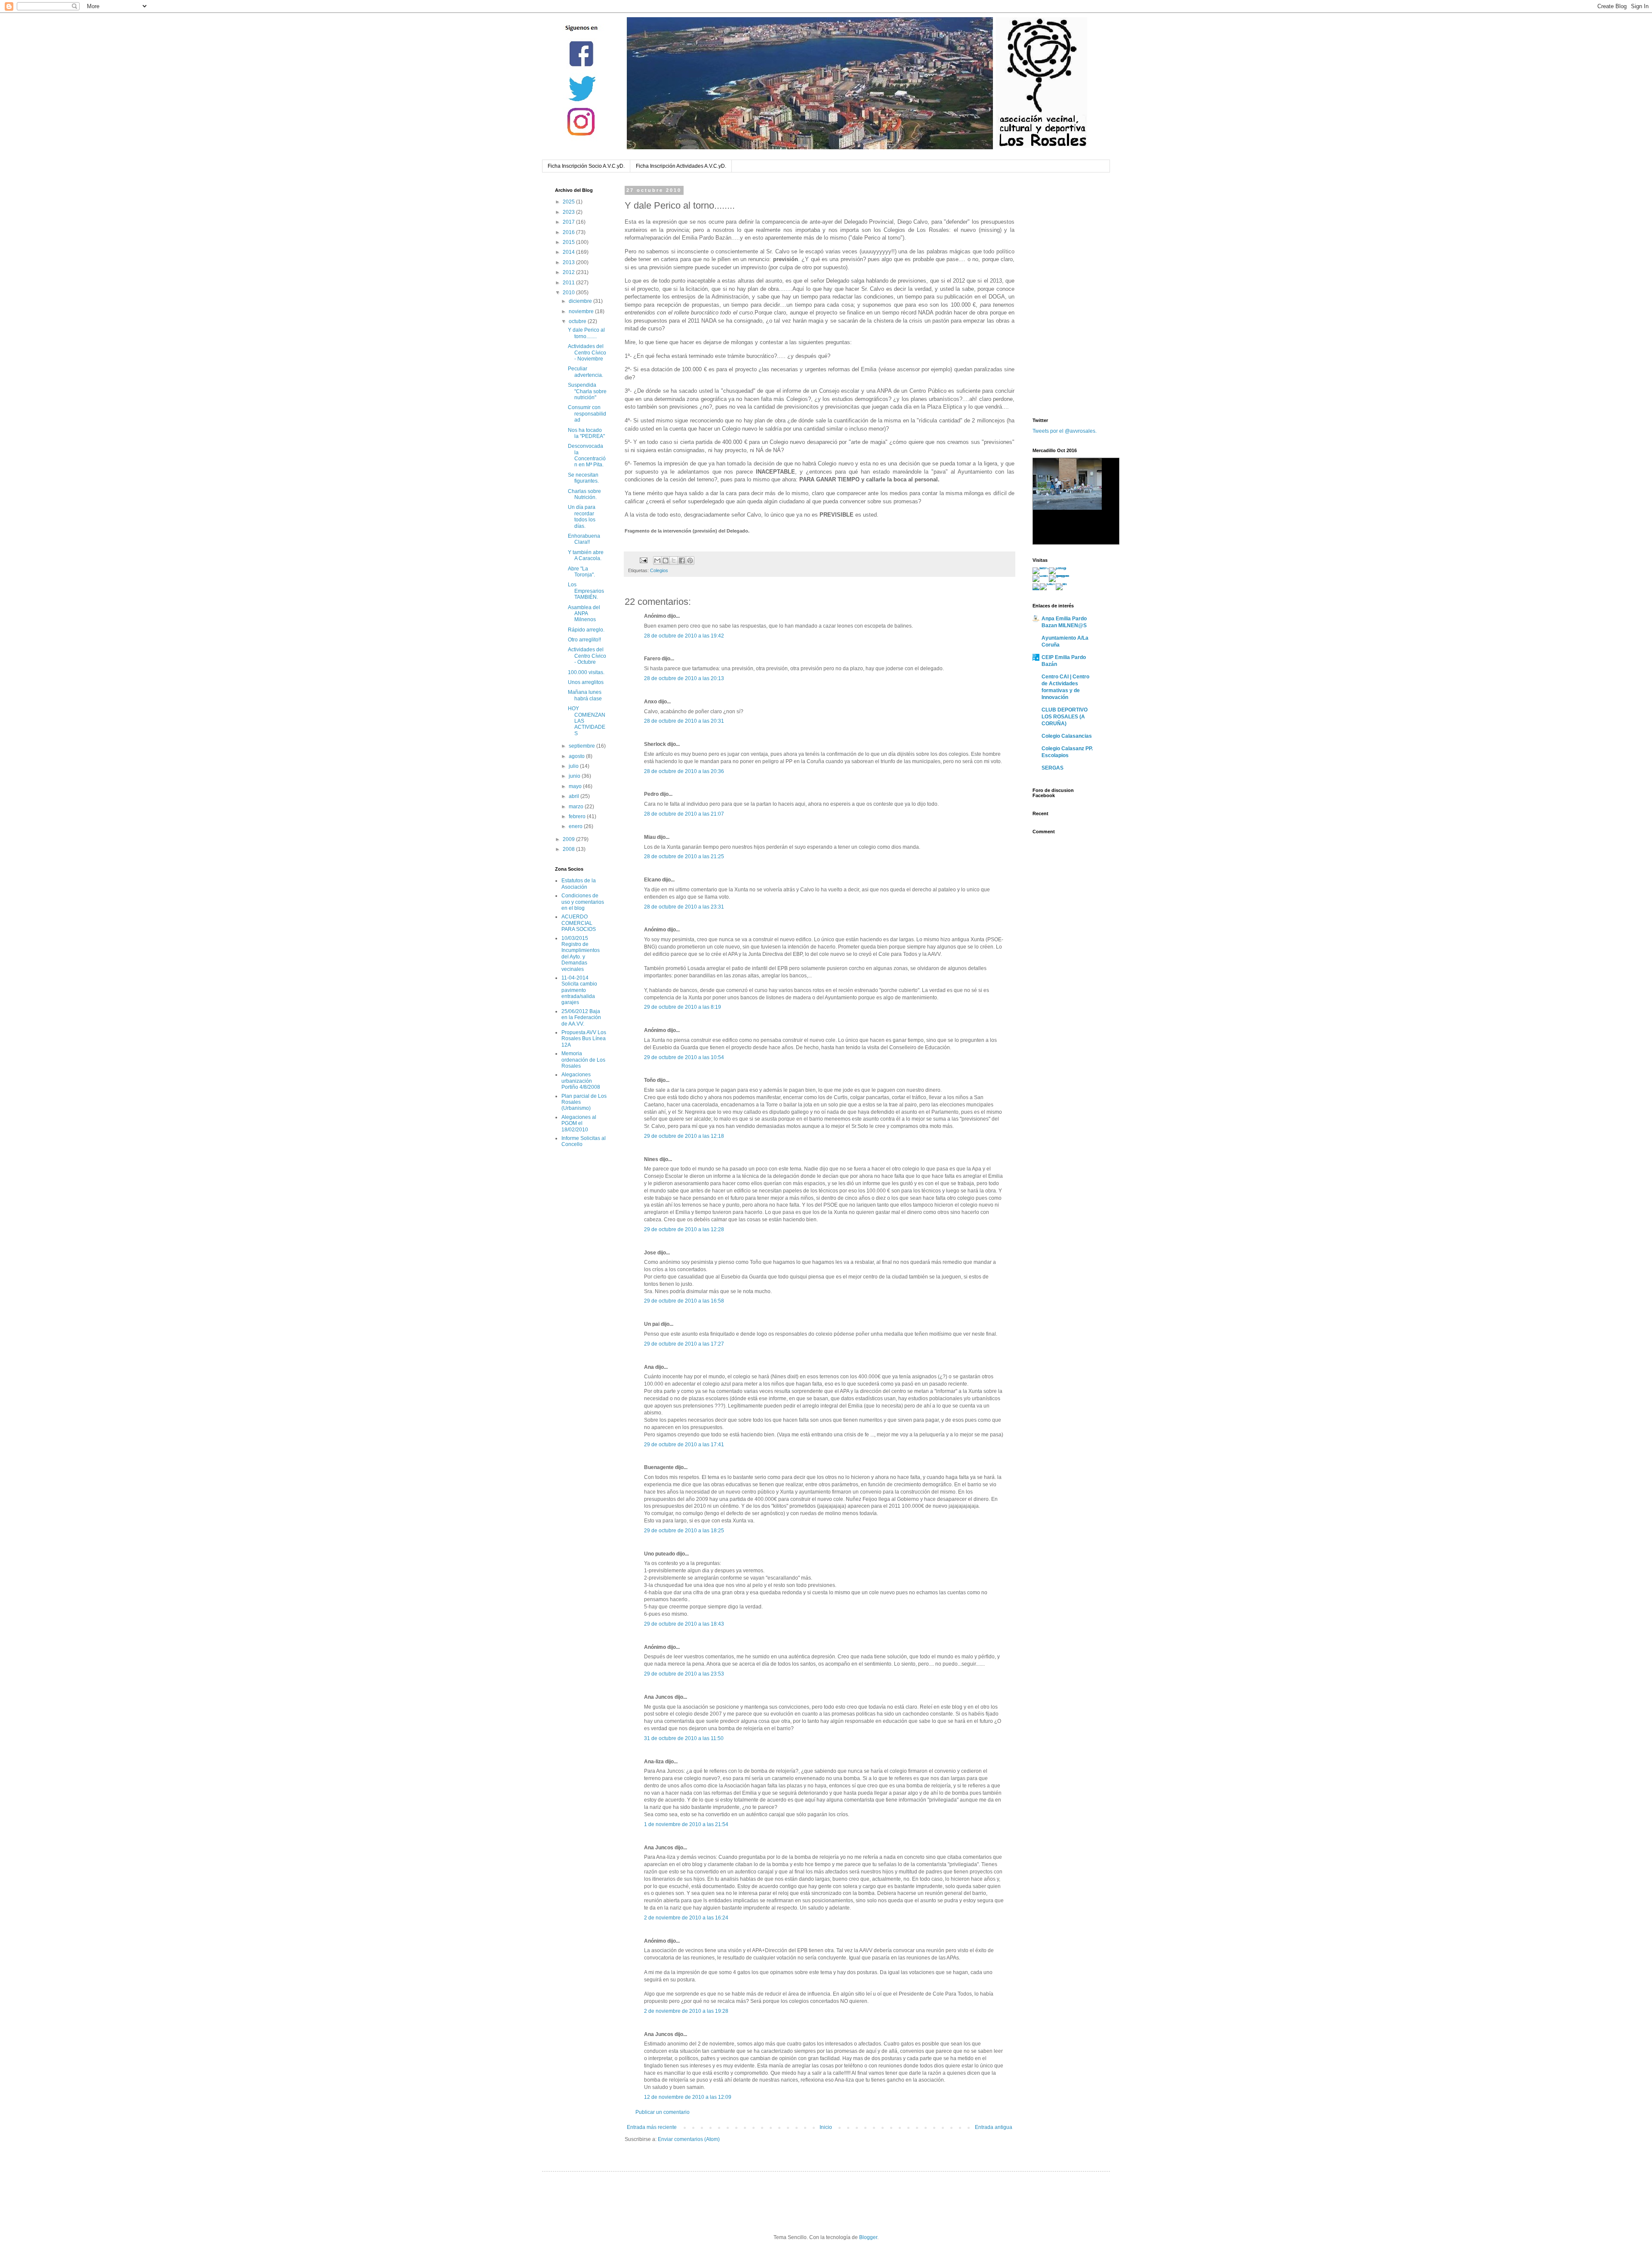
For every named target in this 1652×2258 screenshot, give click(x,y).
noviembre (582, 311)
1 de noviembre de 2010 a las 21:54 (686, 1824)
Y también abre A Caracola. (586, 555)
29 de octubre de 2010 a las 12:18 (684, 1136)
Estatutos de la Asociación (579, 884)
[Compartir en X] (674, 561)
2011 (569, 283)
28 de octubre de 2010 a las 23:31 (684, 907)
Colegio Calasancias (1067, 736)
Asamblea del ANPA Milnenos (584, 614)
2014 (569, 252)
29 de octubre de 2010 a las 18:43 (684, 1624)
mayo (576, 786)
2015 (569, 242)
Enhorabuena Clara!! (584, 539)
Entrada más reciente (652, 2127)
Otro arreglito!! (584, 640)
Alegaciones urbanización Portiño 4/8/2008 (581, 1081)
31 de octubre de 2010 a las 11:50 (684, 1738)
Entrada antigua (994, 2127)
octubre (578, 321)
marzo (577, 807)
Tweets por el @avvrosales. (1065, 431)
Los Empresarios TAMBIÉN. (586, 591)
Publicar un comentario (663, 2112)
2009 (569, 839)
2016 (569, 232)
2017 (569, 222)
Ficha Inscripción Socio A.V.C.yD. (586, 166)
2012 (569, 272)
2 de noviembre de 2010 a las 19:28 (686, 2011)
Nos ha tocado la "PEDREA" (586, 433)
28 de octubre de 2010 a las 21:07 (684, 814)
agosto (577, 756)
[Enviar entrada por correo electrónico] (643, 560)
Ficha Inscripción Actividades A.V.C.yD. (681, 166)
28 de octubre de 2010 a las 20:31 (684, 721)
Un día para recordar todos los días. (582, 516)
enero (576, 826)
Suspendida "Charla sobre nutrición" (587, 391)
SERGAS (1053, 768)
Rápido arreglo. (586, 630)
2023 (569, 212)
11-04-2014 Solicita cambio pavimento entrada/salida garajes (579, 990)
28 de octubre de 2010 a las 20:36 (684, 771)
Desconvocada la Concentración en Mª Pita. (587, 455)
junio (575, 776)
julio (574, 766)
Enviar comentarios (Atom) (689, 2139)
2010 (569, 293)
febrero (578, 816)
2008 (569, 849)
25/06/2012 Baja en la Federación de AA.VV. (581, 1018)
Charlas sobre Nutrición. (584, 494)
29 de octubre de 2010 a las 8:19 (683, 1007)
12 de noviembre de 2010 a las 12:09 (688, 2097)
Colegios (659, 570)
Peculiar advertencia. (586, 372)
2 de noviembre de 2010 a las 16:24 (686, 1918)
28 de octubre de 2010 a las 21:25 (684, 856)
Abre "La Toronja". (581, 572)
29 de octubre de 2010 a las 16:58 (684, 1301)
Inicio (826, 2127)
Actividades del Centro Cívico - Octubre (587, 656)
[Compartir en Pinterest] (690, 561)
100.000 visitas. (586, 672)
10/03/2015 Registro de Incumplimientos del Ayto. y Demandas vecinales (581, 954)
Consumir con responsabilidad (587, 414)
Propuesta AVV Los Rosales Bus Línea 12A (584, 1039)
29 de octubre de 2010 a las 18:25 (684, 1531)
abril (575, 796)
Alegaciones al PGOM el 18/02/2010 (579, 1123)
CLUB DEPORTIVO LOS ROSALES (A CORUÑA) (1065, 717)
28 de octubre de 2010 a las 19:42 (684, 636)
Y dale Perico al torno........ (586, 333)
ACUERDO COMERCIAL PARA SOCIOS (579, 923)
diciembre (581, 301)
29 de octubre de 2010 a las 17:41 (684, 1445)
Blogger (868, 2237)
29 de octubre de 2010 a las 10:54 (684, 1057)
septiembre (583, 746)
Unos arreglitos (586, 682)
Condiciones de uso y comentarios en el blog (583, 902)
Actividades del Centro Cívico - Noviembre (587, 353)
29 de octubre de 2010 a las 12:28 (684, 1229)
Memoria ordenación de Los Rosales (583, 1060)
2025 (569, 202)
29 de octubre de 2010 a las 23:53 (684, 1674)
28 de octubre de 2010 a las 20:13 (684, 678)
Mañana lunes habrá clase (585, 695)
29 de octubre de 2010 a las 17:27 (684, 1344)
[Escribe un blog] (666, 561)
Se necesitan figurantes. (583, 478)
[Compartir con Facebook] (682, 561)
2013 (569, 262)
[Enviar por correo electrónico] (657, 561)
